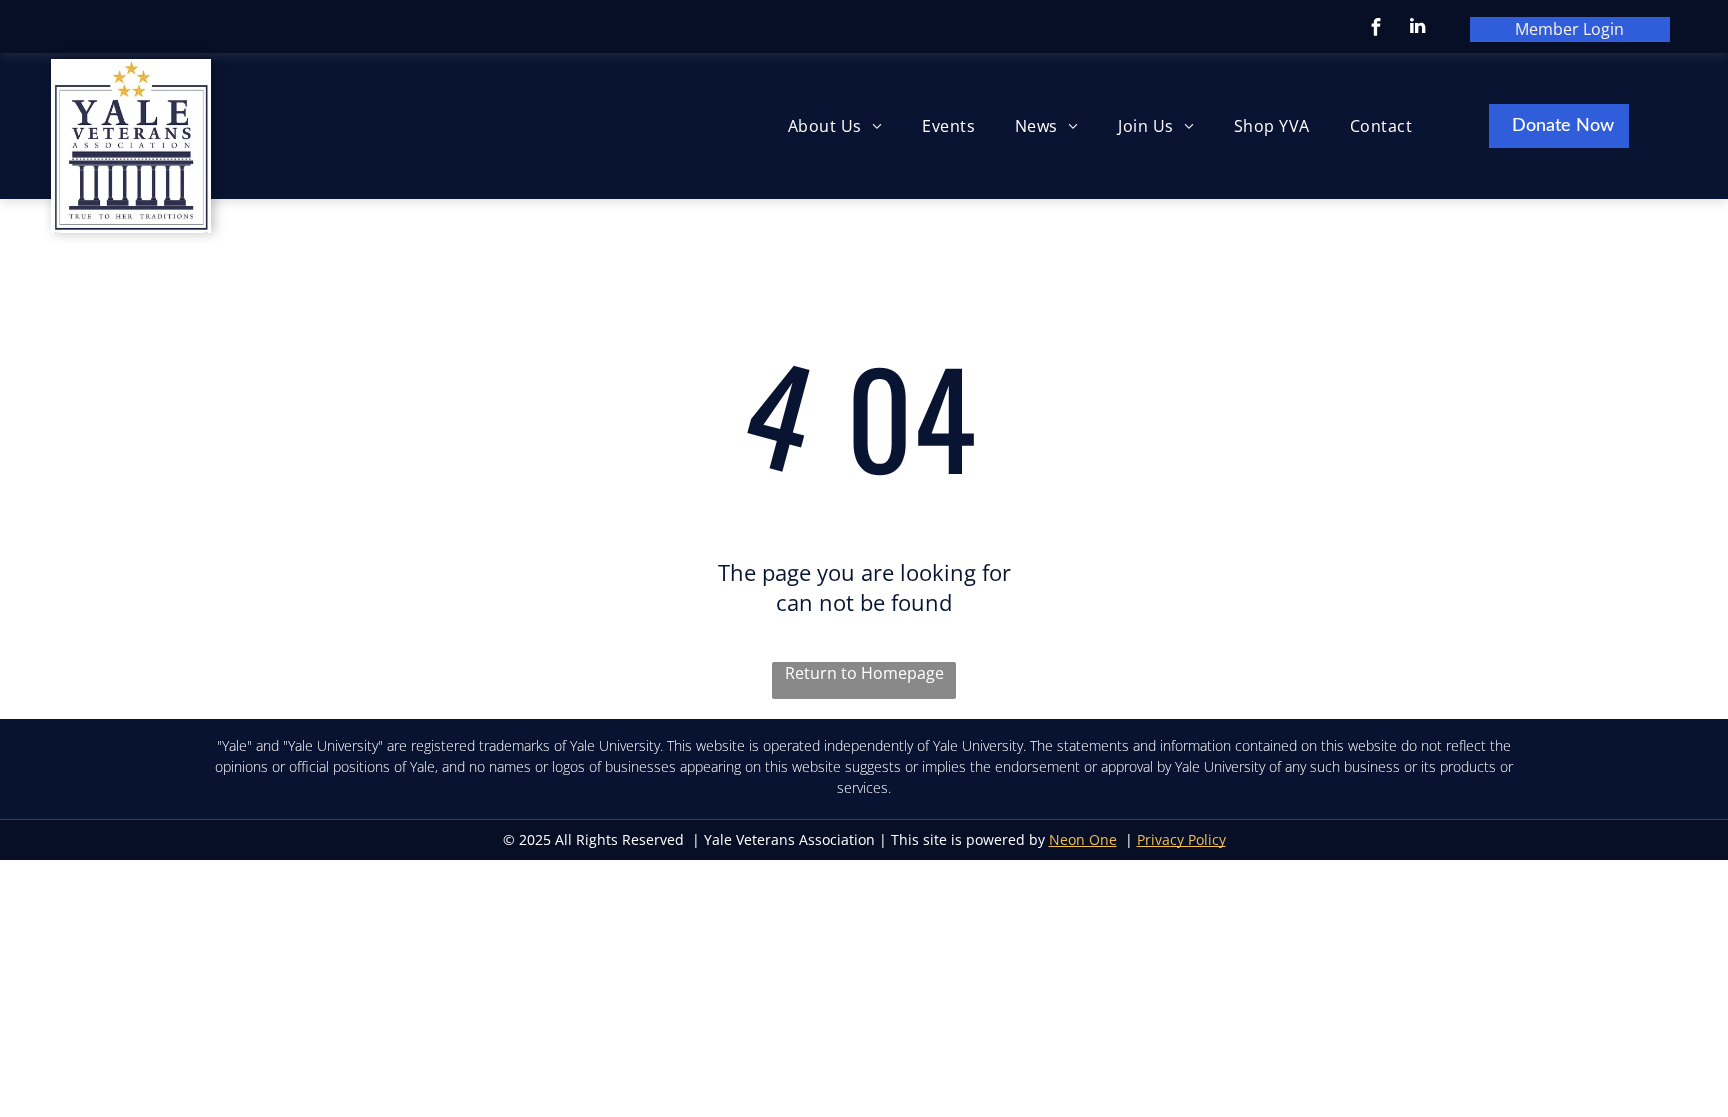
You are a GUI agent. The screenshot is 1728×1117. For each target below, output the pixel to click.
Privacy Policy (1181, 839)
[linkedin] (1417, 29)
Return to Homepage (864, 673)
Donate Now (1563, 126)
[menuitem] (835, 126)
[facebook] (1376, 29)
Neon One (1083, 839)
